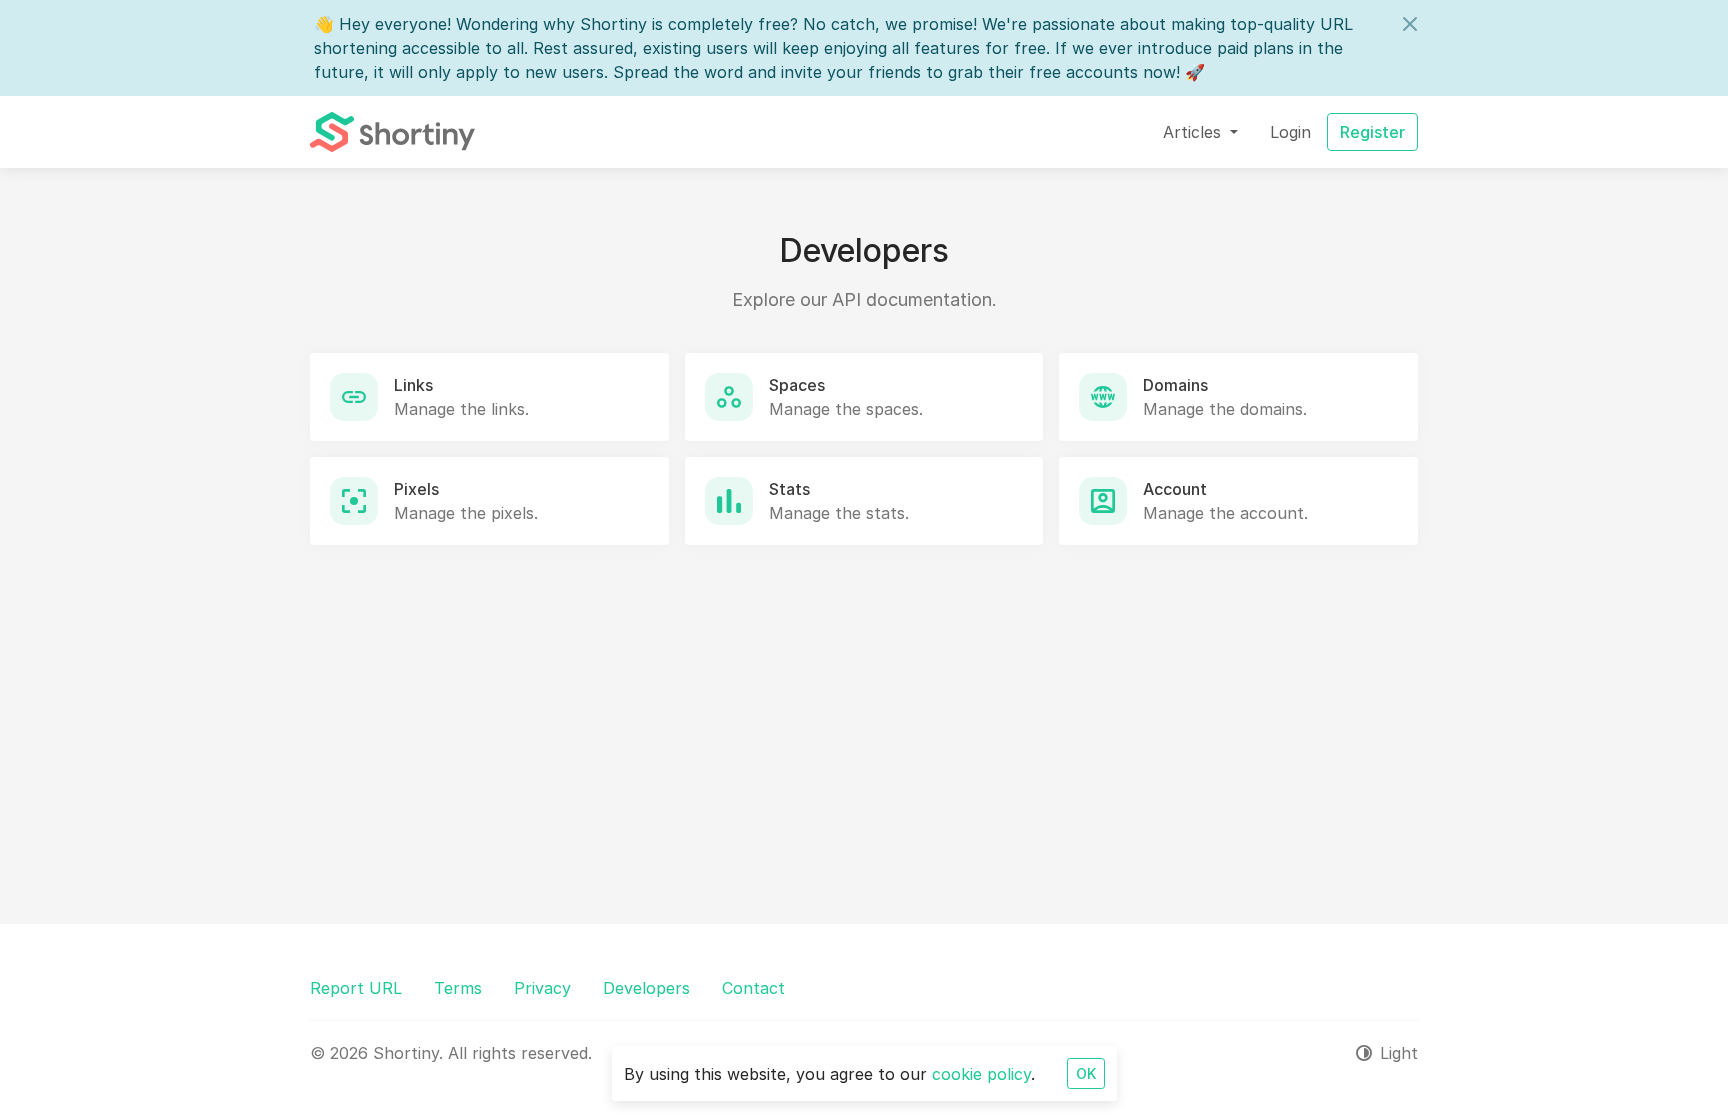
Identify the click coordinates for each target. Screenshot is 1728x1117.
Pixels (416, 489)
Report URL (356, 988)
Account (1175, 489)
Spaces (797, 385)
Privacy (542, 988)
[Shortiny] (392, 132)
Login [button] (1290, 132)
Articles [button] (1194, 132)
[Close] (1410, 24)
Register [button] (1372, 132)
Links (413, 385)
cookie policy (981, 1074)
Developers (646, 988)
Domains (1175, 385)
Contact (753, 988)
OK (1086, 1073)
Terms (458, 988)
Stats (789, 489)
